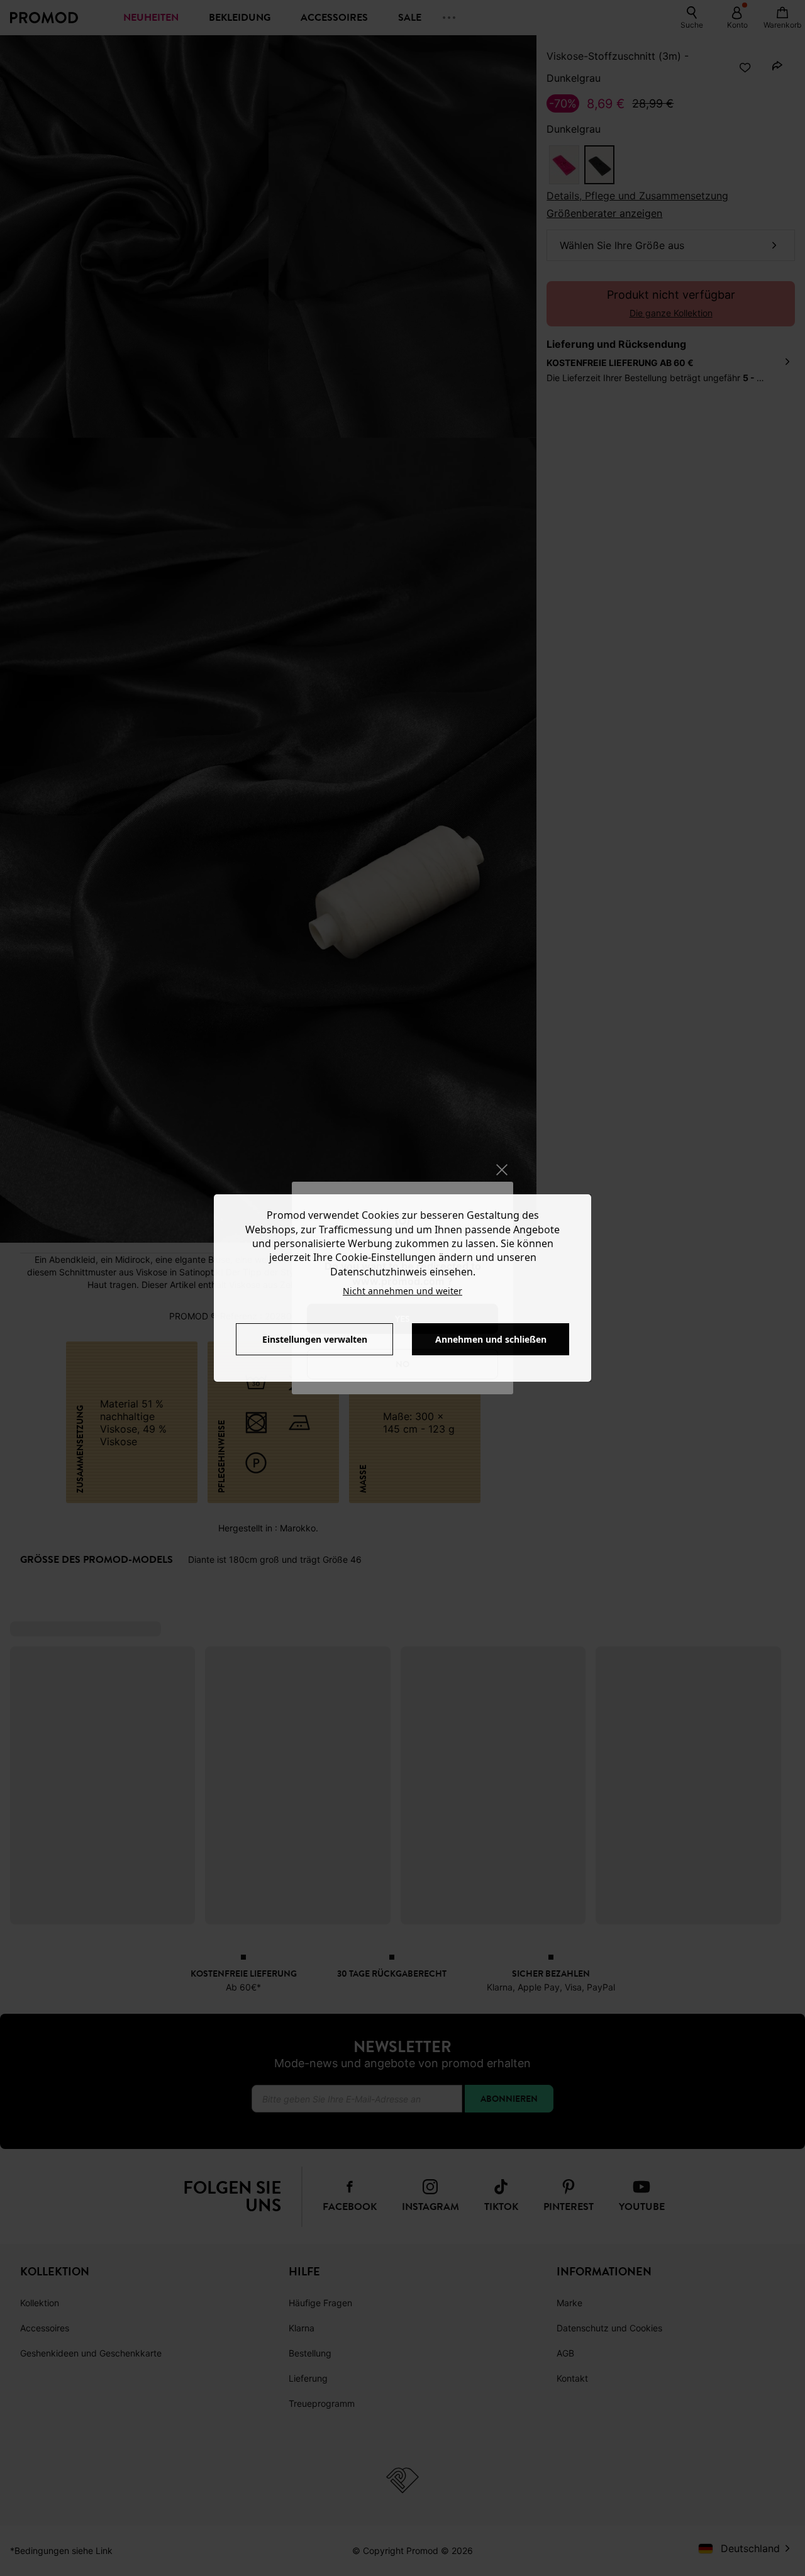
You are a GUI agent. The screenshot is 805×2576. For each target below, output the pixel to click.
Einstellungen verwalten (315, 1339)
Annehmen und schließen (491, 1339)
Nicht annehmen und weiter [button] (402, 1291)
